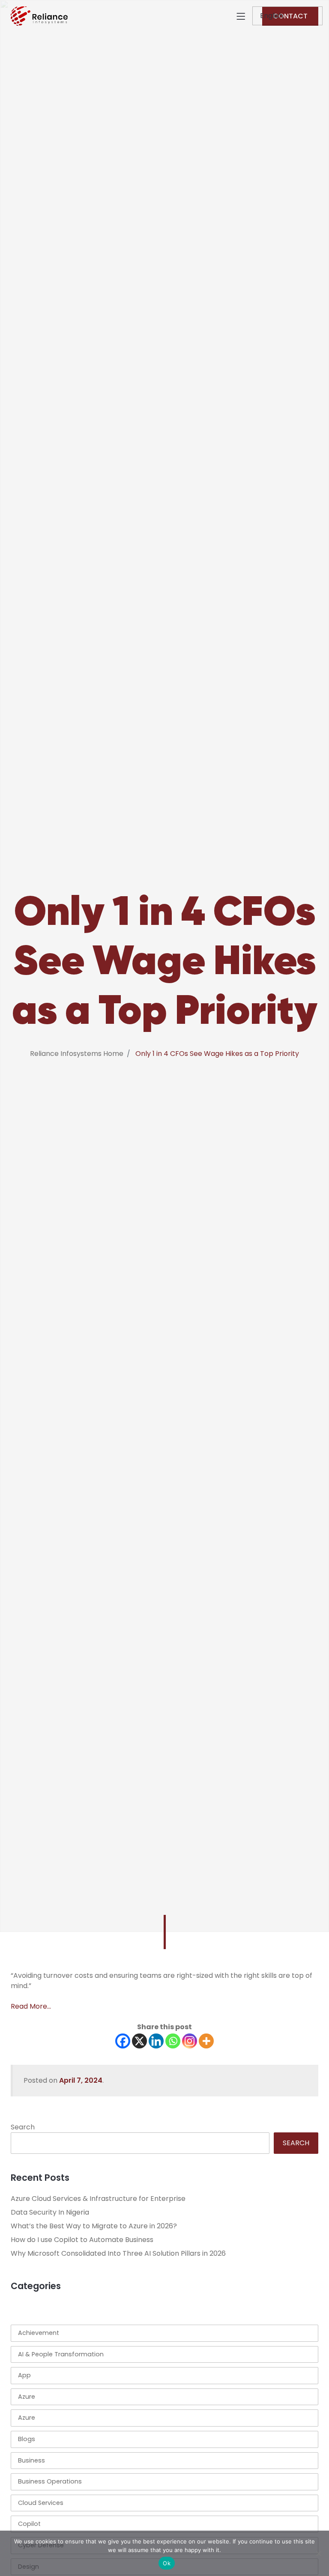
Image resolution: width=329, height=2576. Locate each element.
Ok (167, 2563)
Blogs (27, 2439)
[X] (139, 2041)
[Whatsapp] (173, 2041)
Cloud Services (41, 2503)
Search (23, 2127)
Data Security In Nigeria (50, 2212)
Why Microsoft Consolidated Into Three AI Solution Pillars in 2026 (118, 2253)
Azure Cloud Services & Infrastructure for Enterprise (98, 2199)
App (24, 2375)
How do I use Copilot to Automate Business (82, 2240)
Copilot (29, 2524)
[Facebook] (123, 2041)
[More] (206, 2041)
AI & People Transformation (61, 2354)
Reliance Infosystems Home (77, 1054)
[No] (318, 2553)
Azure (27, 2397)
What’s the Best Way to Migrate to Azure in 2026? (94, 2226)
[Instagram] (190, 2041)
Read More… (31, 2006)
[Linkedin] (156, 2041)
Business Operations (50, 2481)
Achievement (39, 2333)
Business (31, 2460)
